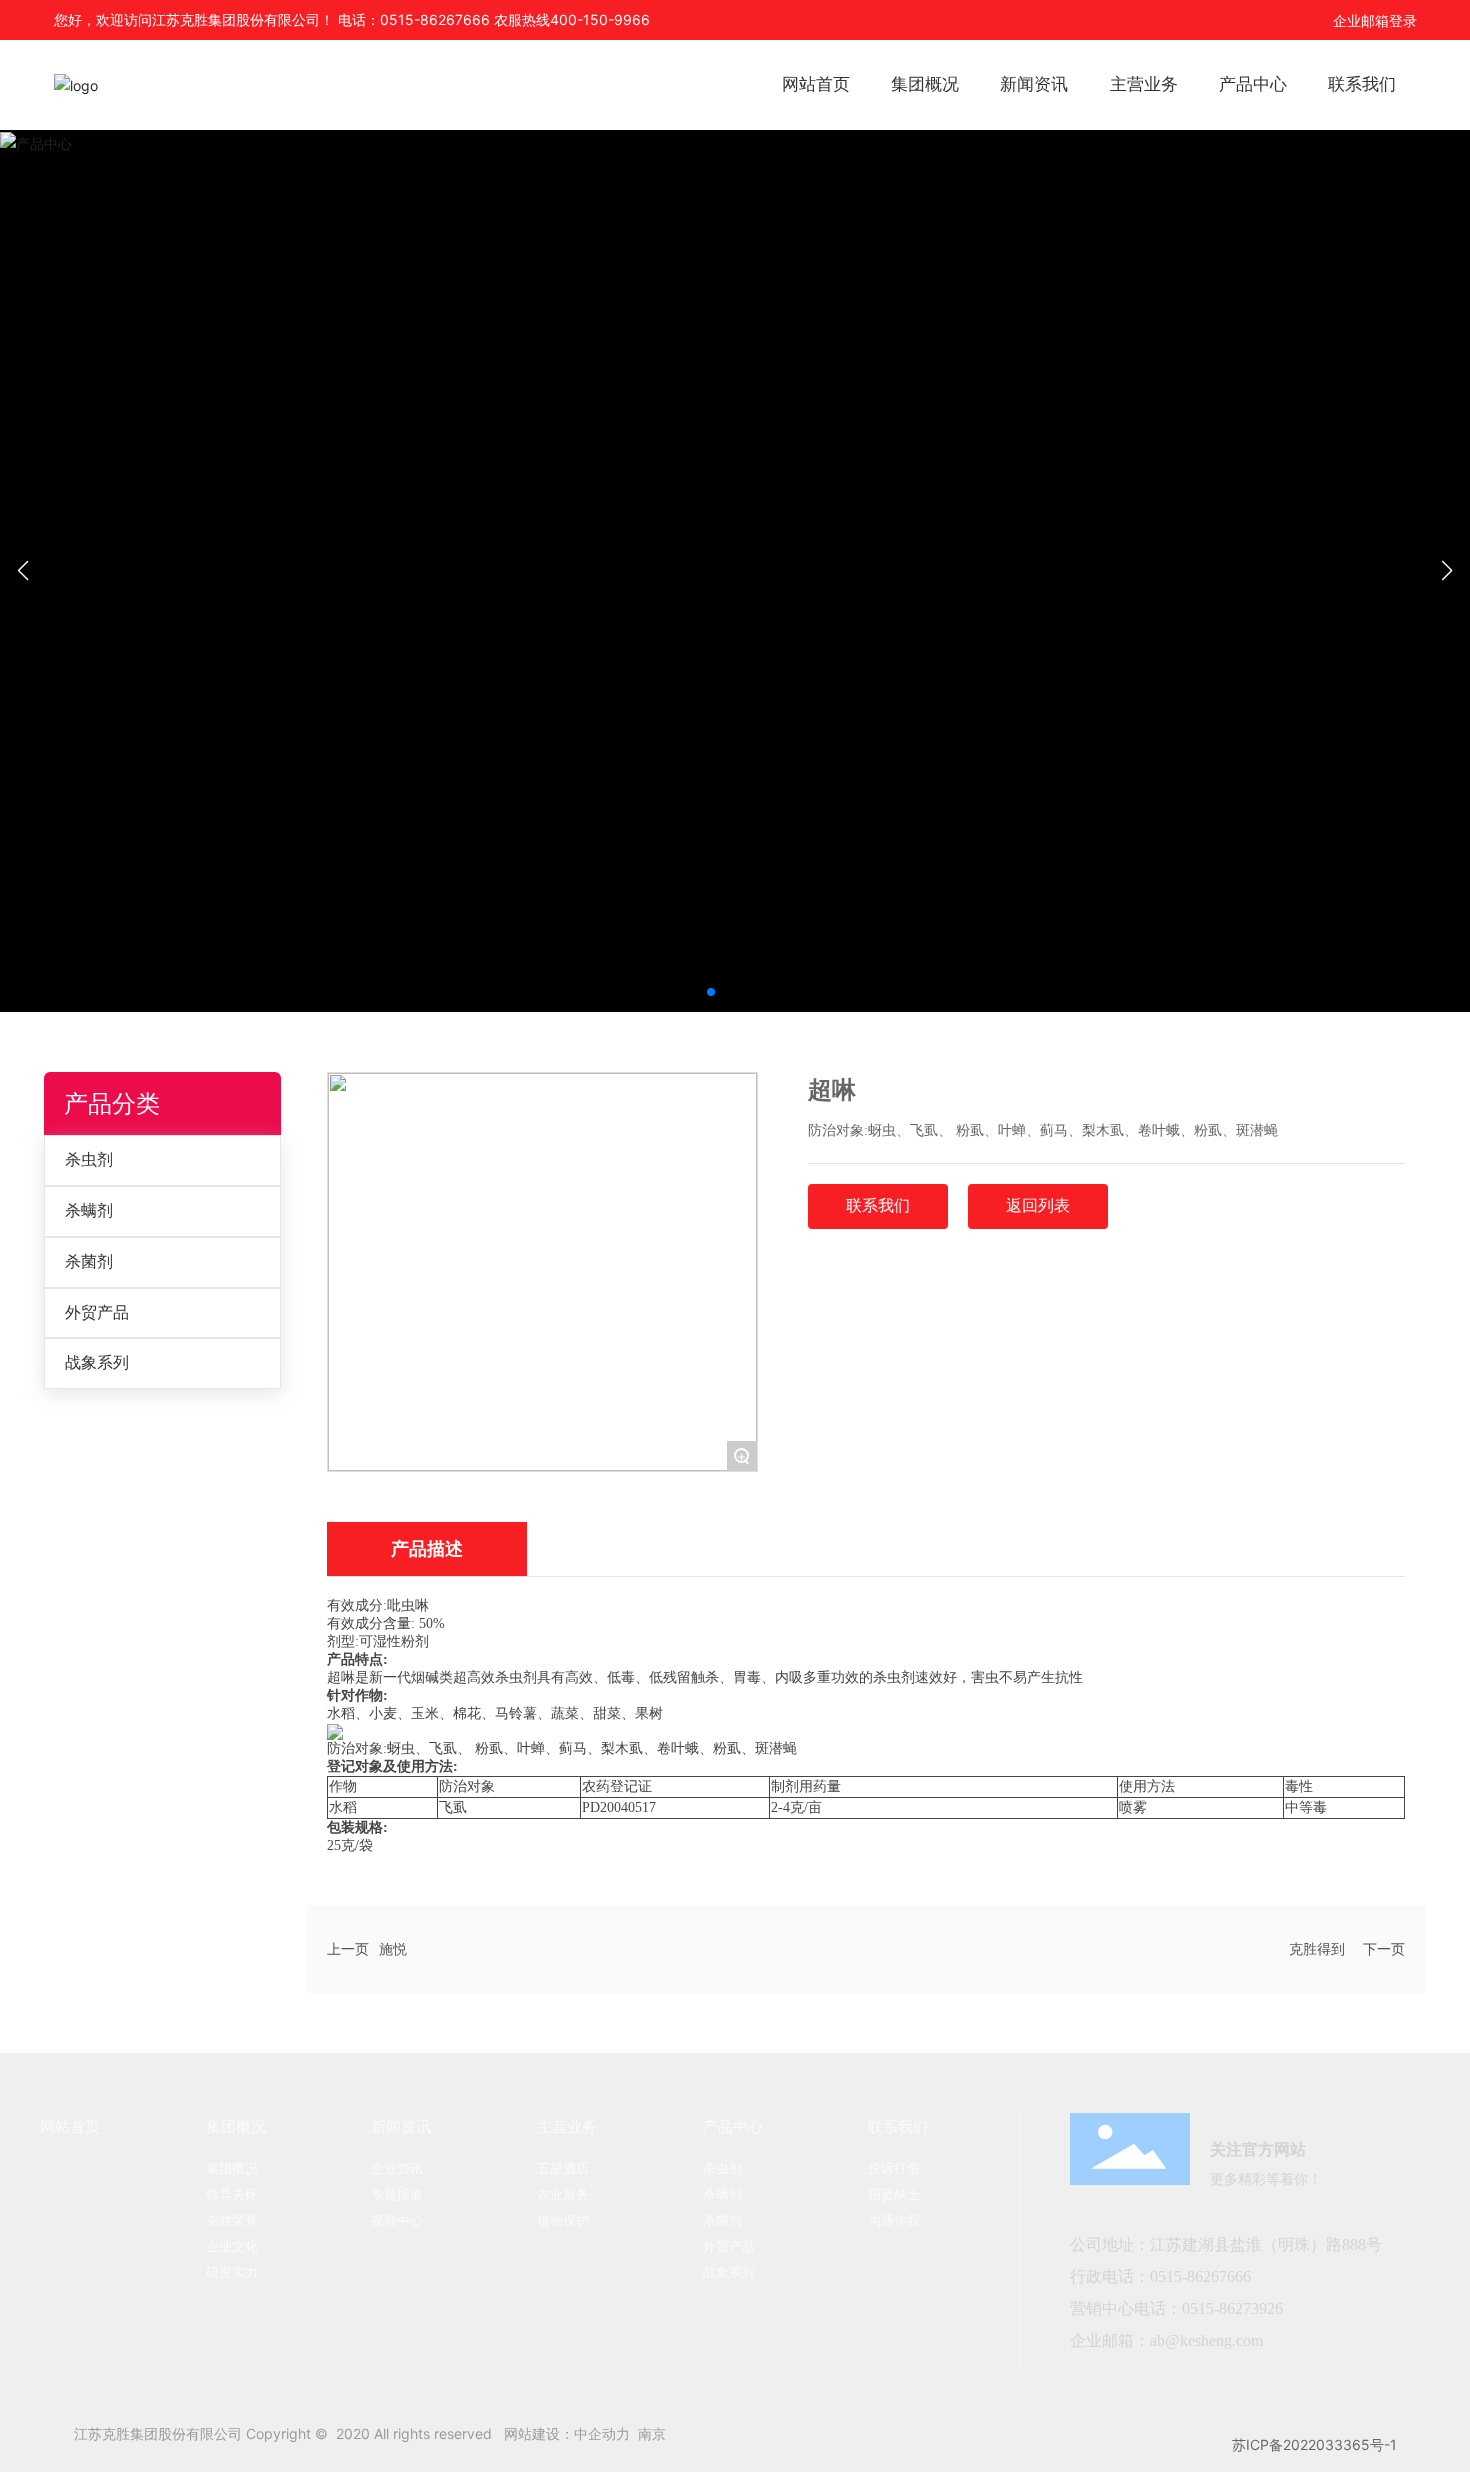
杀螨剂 (89, 1210)
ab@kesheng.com (1206, 2340)
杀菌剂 (89, 1261)
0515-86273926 (1232, 2308)
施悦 (393, 1948)
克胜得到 (1317, 1948)
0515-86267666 (1202, 2276)
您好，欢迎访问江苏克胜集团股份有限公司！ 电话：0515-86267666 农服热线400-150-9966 (352, 19)
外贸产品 (97, 1312)
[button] (711, 992)
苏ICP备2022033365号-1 (1314, 2444)
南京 (652, 2433)
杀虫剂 (89, 1159)
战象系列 (97, 1362)
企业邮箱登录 (1375, 20)
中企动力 (602, 2433)
